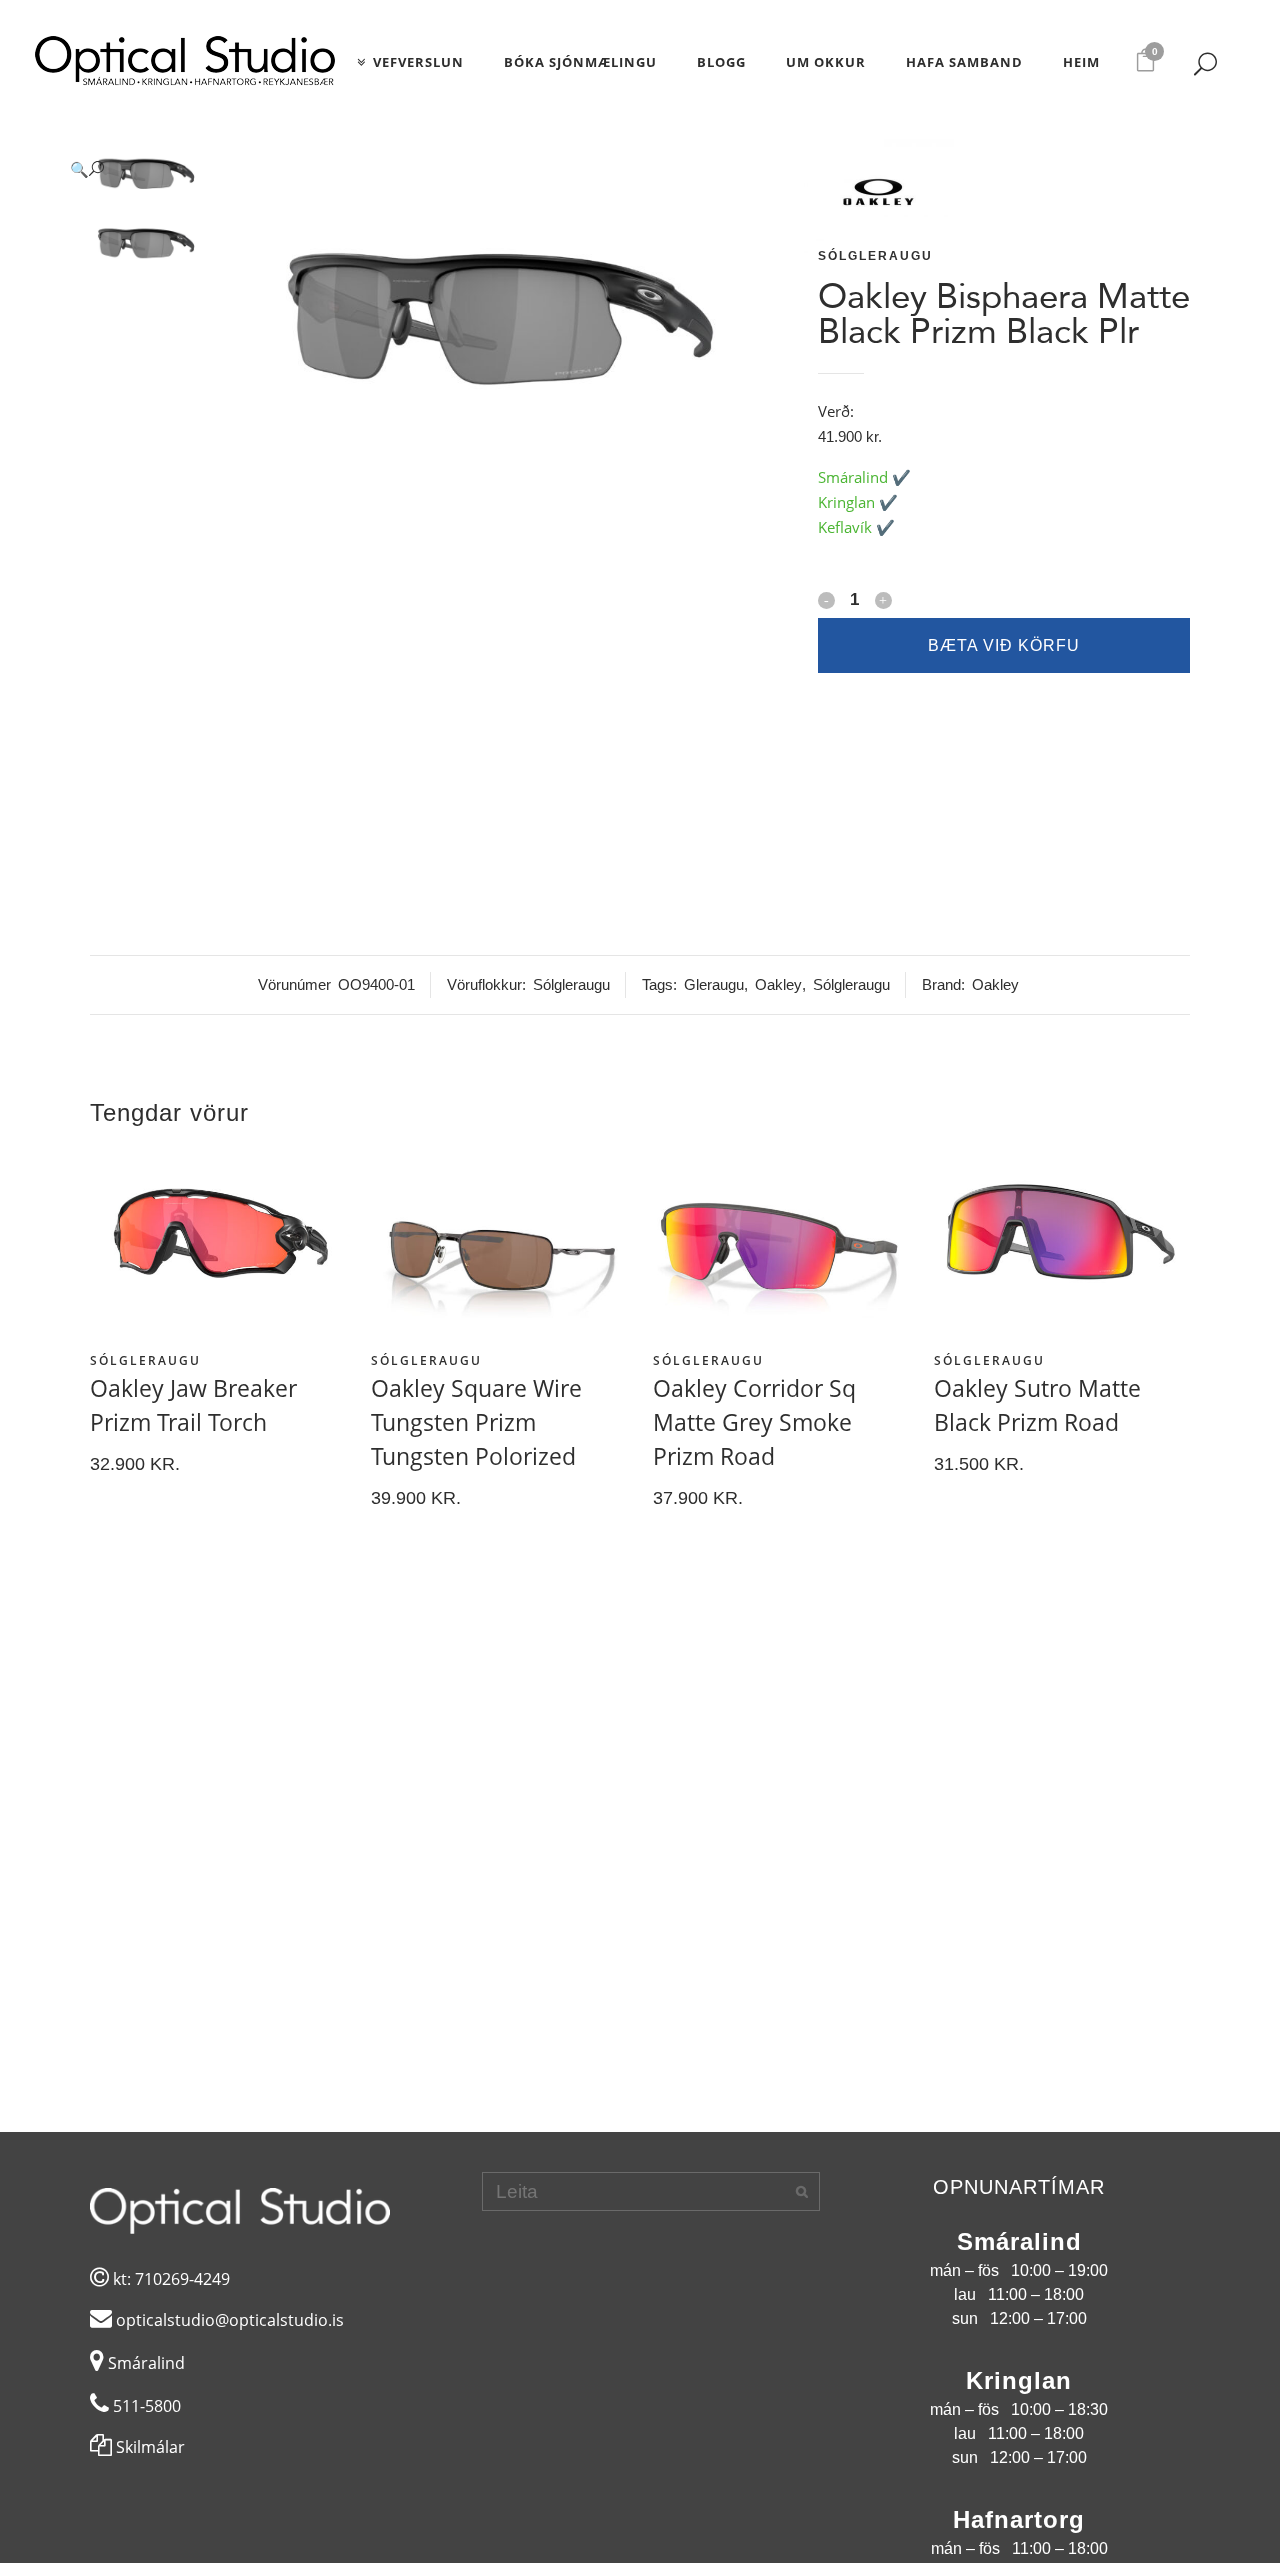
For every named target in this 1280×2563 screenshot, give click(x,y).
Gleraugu (714, 984)
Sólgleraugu (875, 256)
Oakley (778, 984)
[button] (421, 169)
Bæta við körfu (1004, 645)
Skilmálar (148, 2447)
